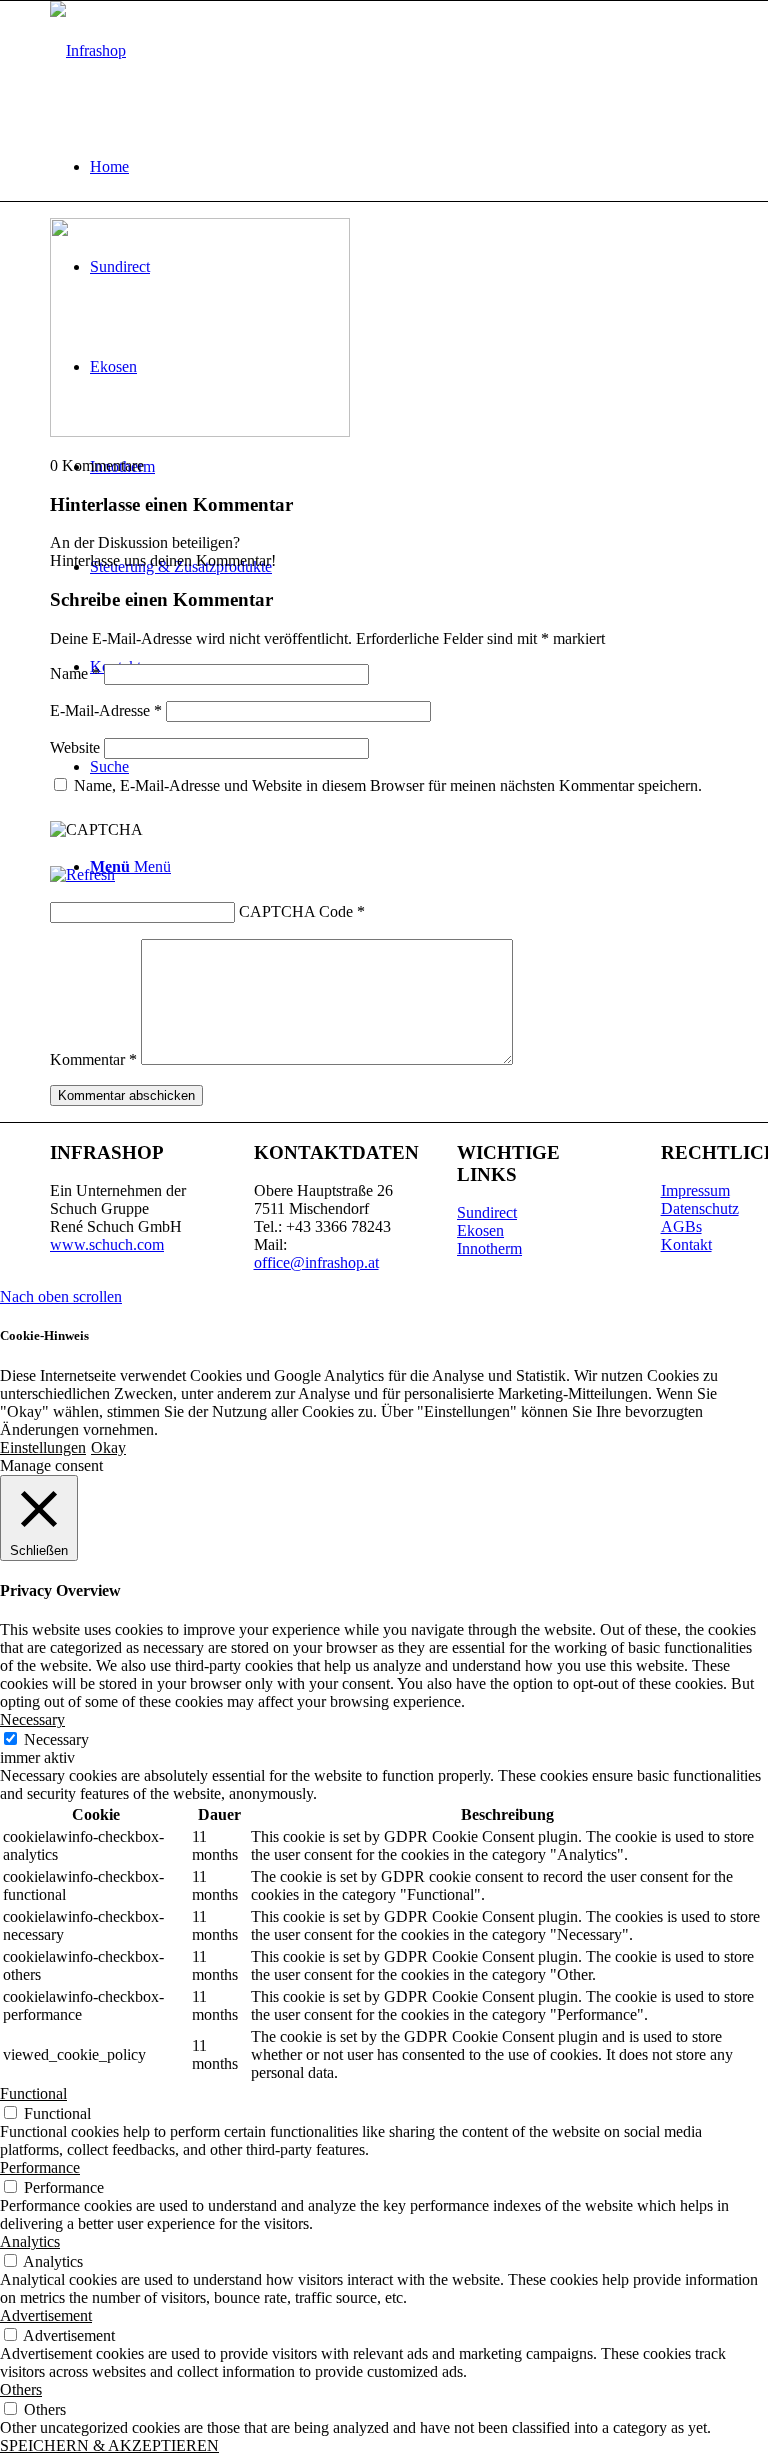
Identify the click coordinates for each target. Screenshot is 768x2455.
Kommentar (93, 1059)
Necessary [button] (32, 1719)
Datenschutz (700, 1208)
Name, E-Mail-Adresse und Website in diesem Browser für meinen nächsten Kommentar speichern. (388, 785)
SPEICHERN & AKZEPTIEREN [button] (109, 2445)
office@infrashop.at (316, 1262)
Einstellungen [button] (43, 1447)
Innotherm (489, 1248)
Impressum (695, 1190)
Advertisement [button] (46, 2315)
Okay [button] (108, 1447)
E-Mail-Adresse (106, 710)
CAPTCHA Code (296, 911)
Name (75, 673)
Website (75, 747)
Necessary (56, 1739)
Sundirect (487, 1212)
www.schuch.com (107, 1244)
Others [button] (21, 2389)
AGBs (681, 1226)
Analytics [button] (30, 2241)
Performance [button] (40, 2167)
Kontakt (686, 1244)
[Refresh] (82, 874)
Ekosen (480, 1230)
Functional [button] (33, 2093)
